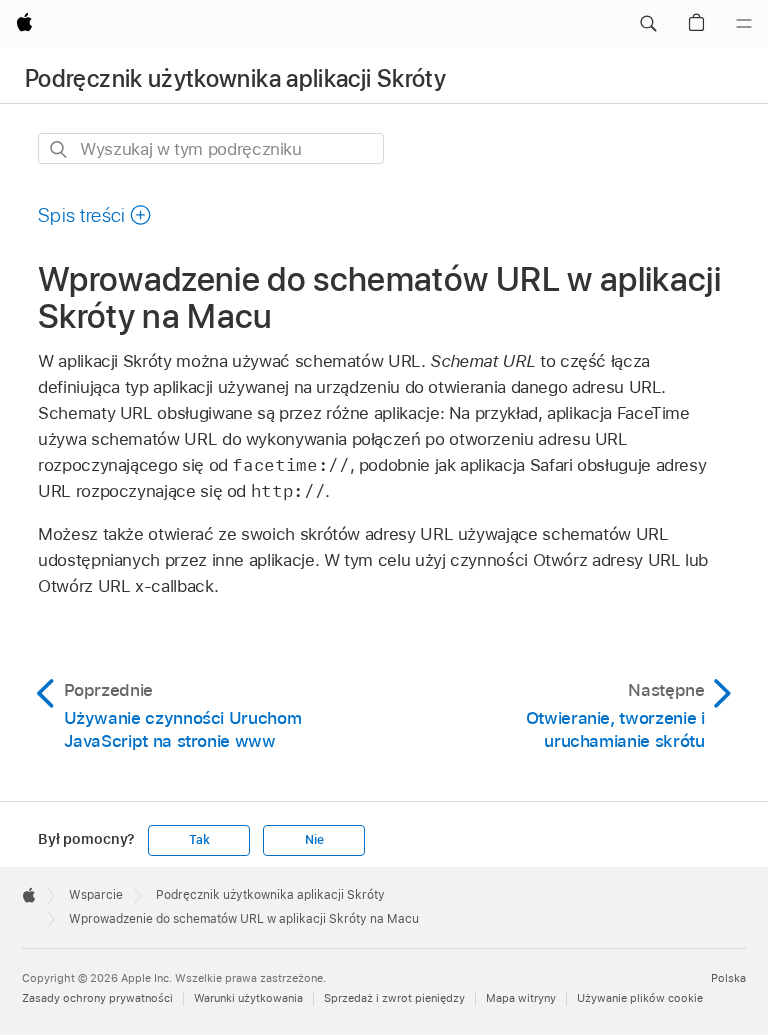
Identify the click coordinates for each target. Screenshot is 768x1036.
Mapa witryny (521, 998)
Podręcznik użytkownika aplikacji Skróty (235, 78)
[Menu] (744, 24)
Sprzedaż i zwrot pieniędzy (394, 998)
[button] (648, 24)
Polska (728, 978)
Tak (199, 840)
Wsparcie (96, 895)
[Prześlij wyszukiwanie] (59, 149)
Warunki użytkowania (248, 998)
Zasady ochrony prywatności (97, 998)
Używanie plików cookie (640, 998)
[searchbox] (211, 148)
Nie (314, 840)
